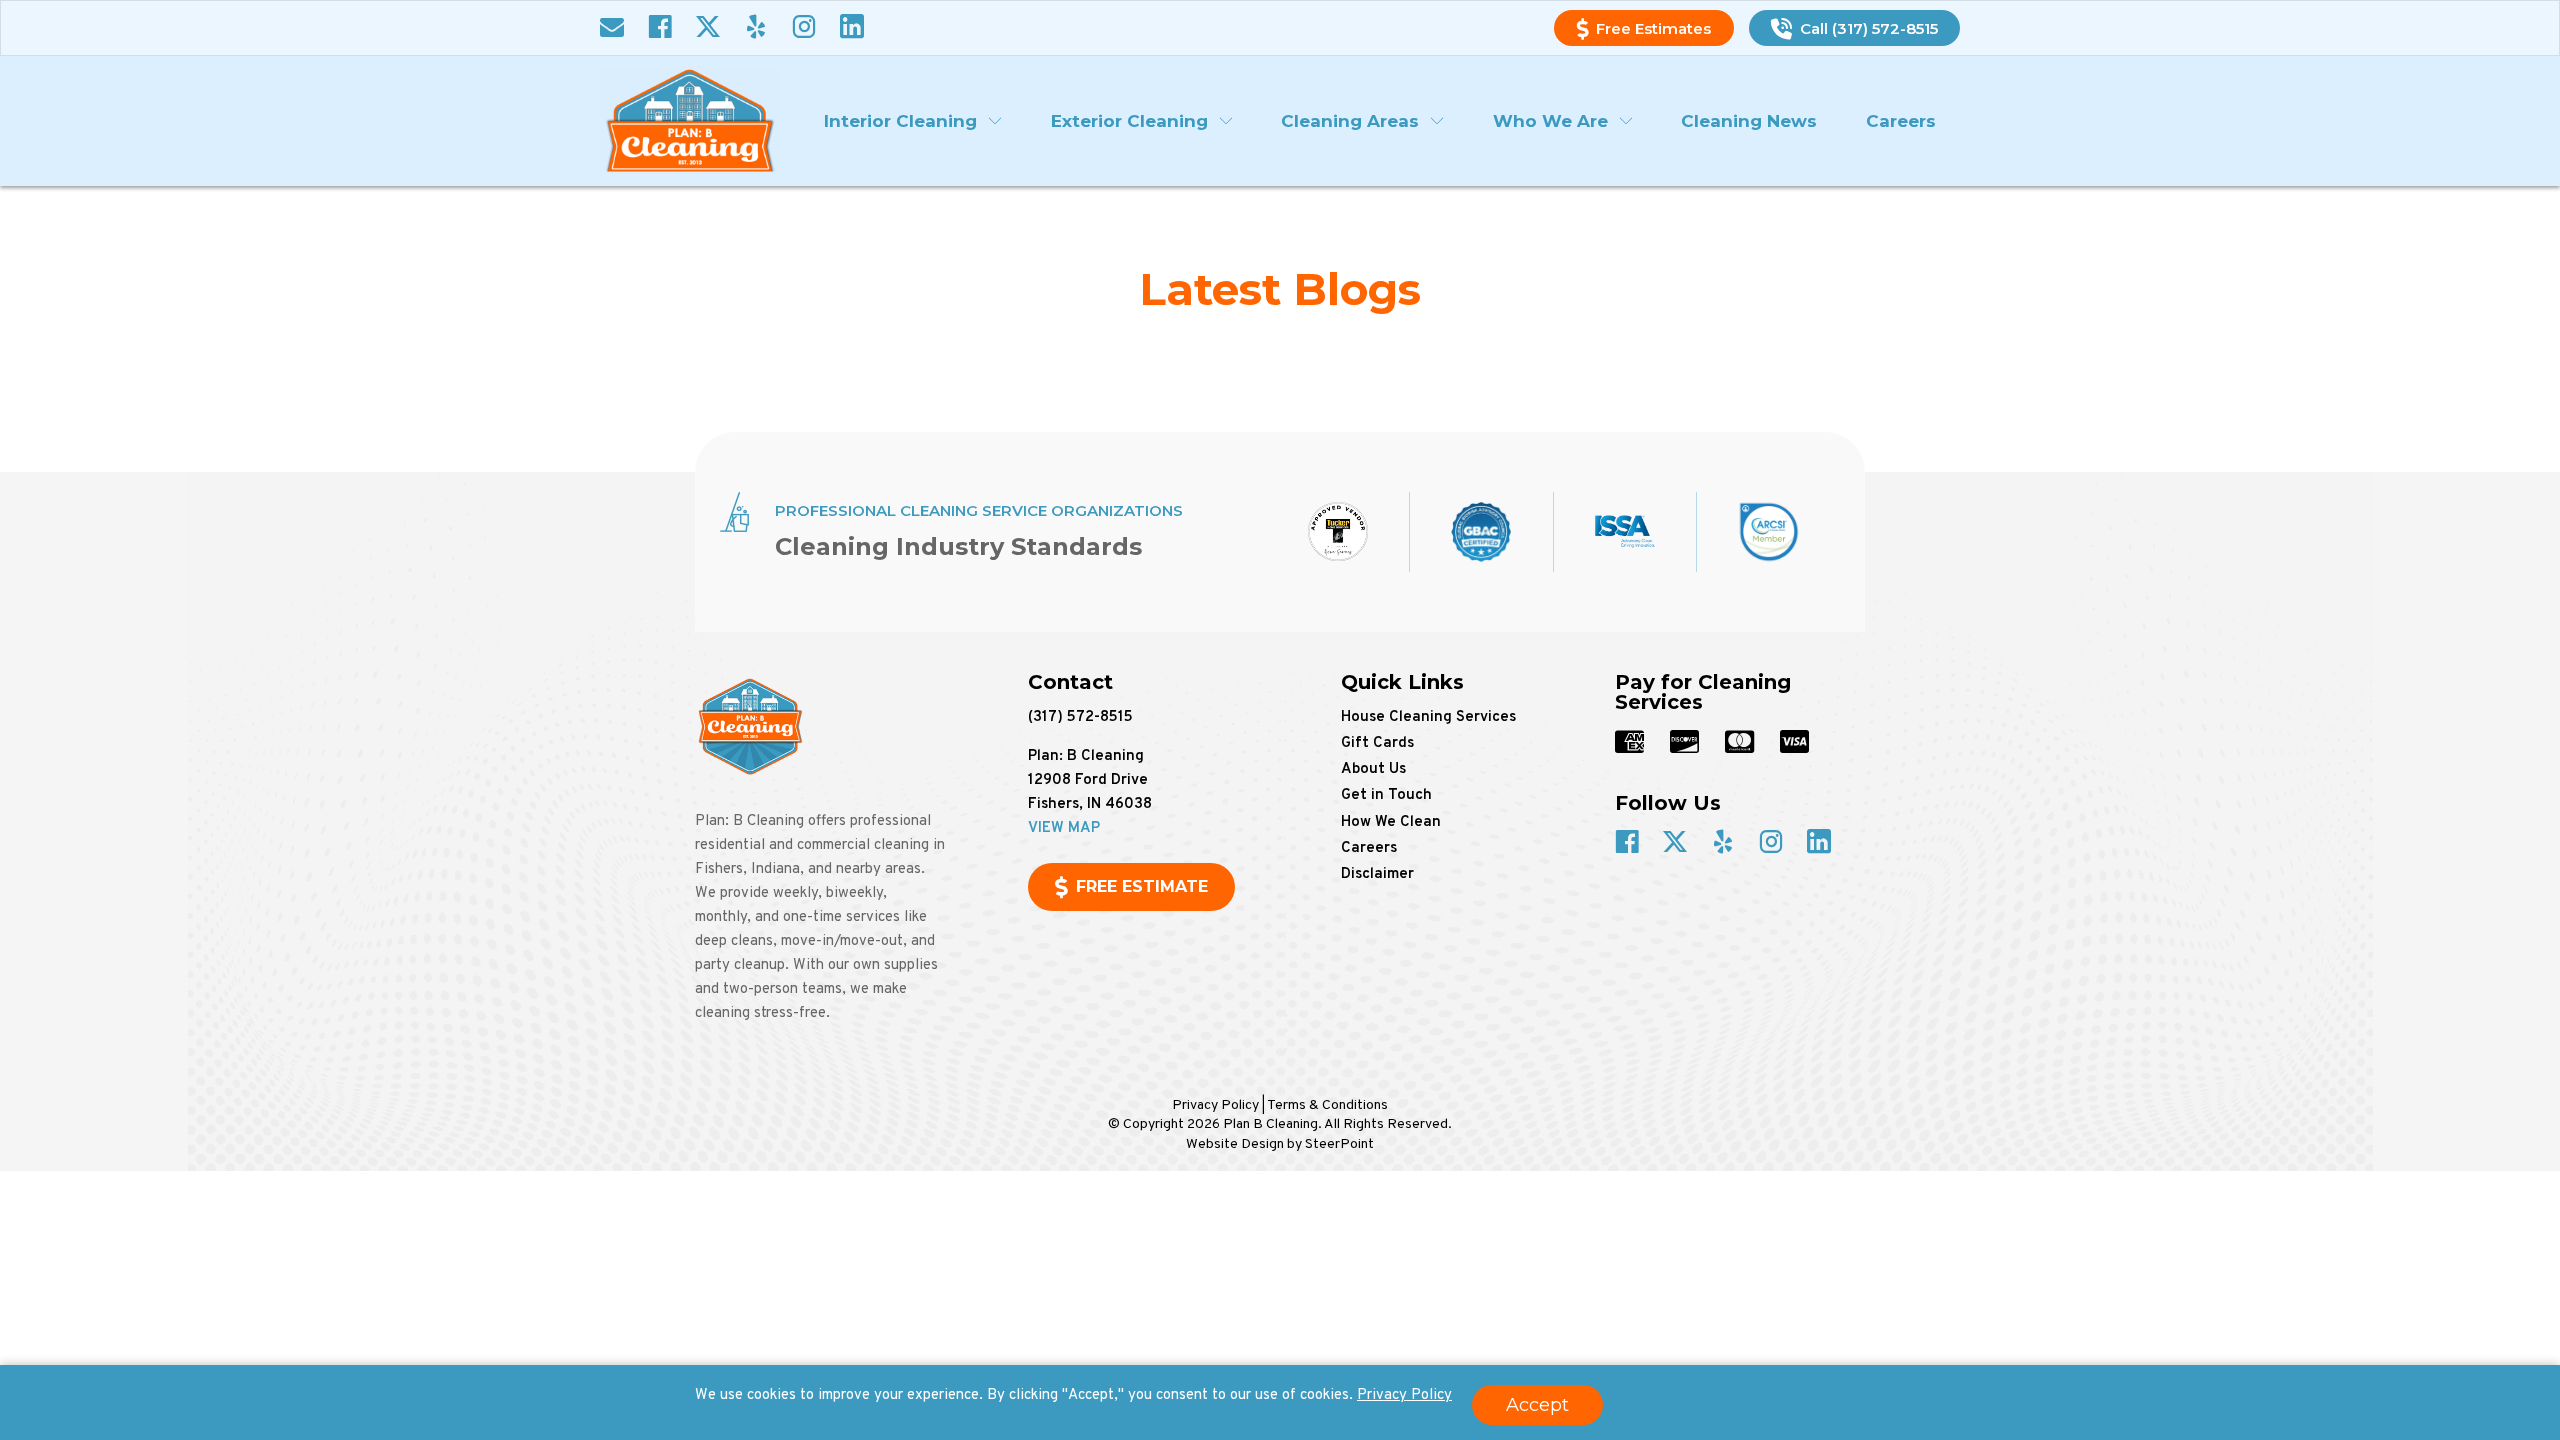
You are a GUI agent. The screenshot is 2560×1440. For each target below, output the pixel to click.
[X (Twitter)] (708, 28)
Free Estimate (1142, 886)
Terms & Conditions (1327, 1105)
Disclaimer (1377, 874)
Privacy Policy (1404, 1395)
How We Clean (1391, 822)
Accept (1537, 1405)
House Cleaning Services (1428, 717)
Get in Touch (1386, 795)
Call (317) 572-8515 (1869, 28)
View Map (1064, 828)
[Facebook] (660, 28)
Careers (1901, 121)
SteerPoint (1339, 1144)
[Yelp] (756, 28)
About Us (1373, 769)
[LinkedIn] (852, 28)
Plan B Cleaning (689, 120)
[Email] (612, 28)
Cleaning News (1749, 121)
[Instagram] (804, 28)
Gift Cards (1377, 743)
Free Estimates (1653, 28)
